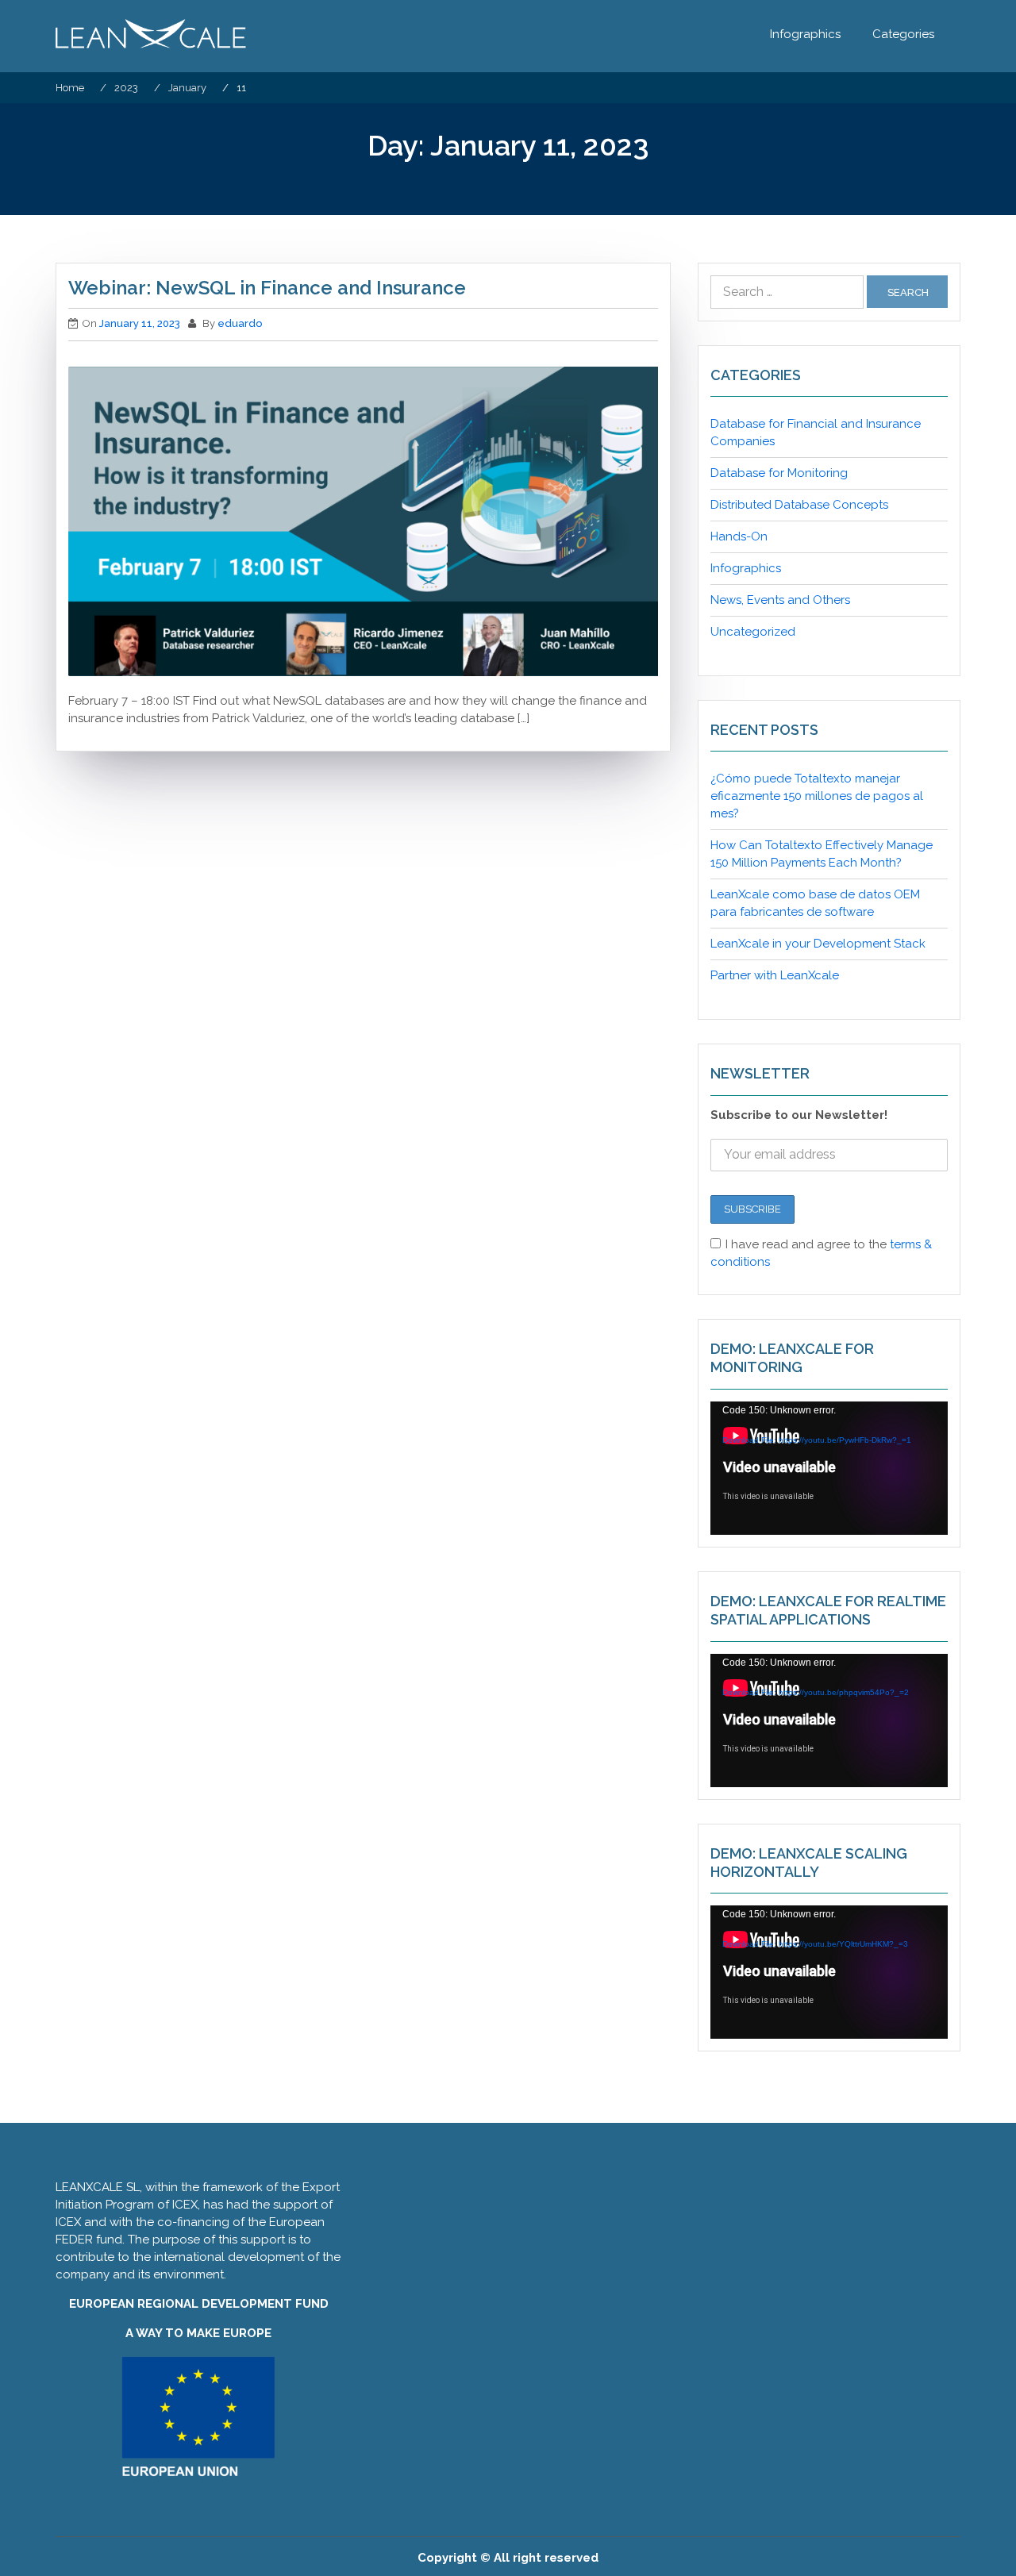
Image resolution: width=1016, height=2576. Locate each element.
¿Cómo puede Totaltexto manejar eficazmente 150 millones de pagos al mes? (817, 796)
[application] (829, 1468)
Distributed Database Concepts (799, 505)
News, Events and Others (780, 600)
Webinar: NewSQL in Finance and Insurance (267, 288)
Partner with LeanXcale (775, 975)
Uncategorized (753, 632)
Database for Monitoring (779, 473)
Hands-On (739, 536)
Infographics (805, 34)
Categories (903, 34)
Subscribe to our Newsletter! (799, 1115)
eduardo (240, 323)
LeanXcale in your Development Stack (818, 944)
